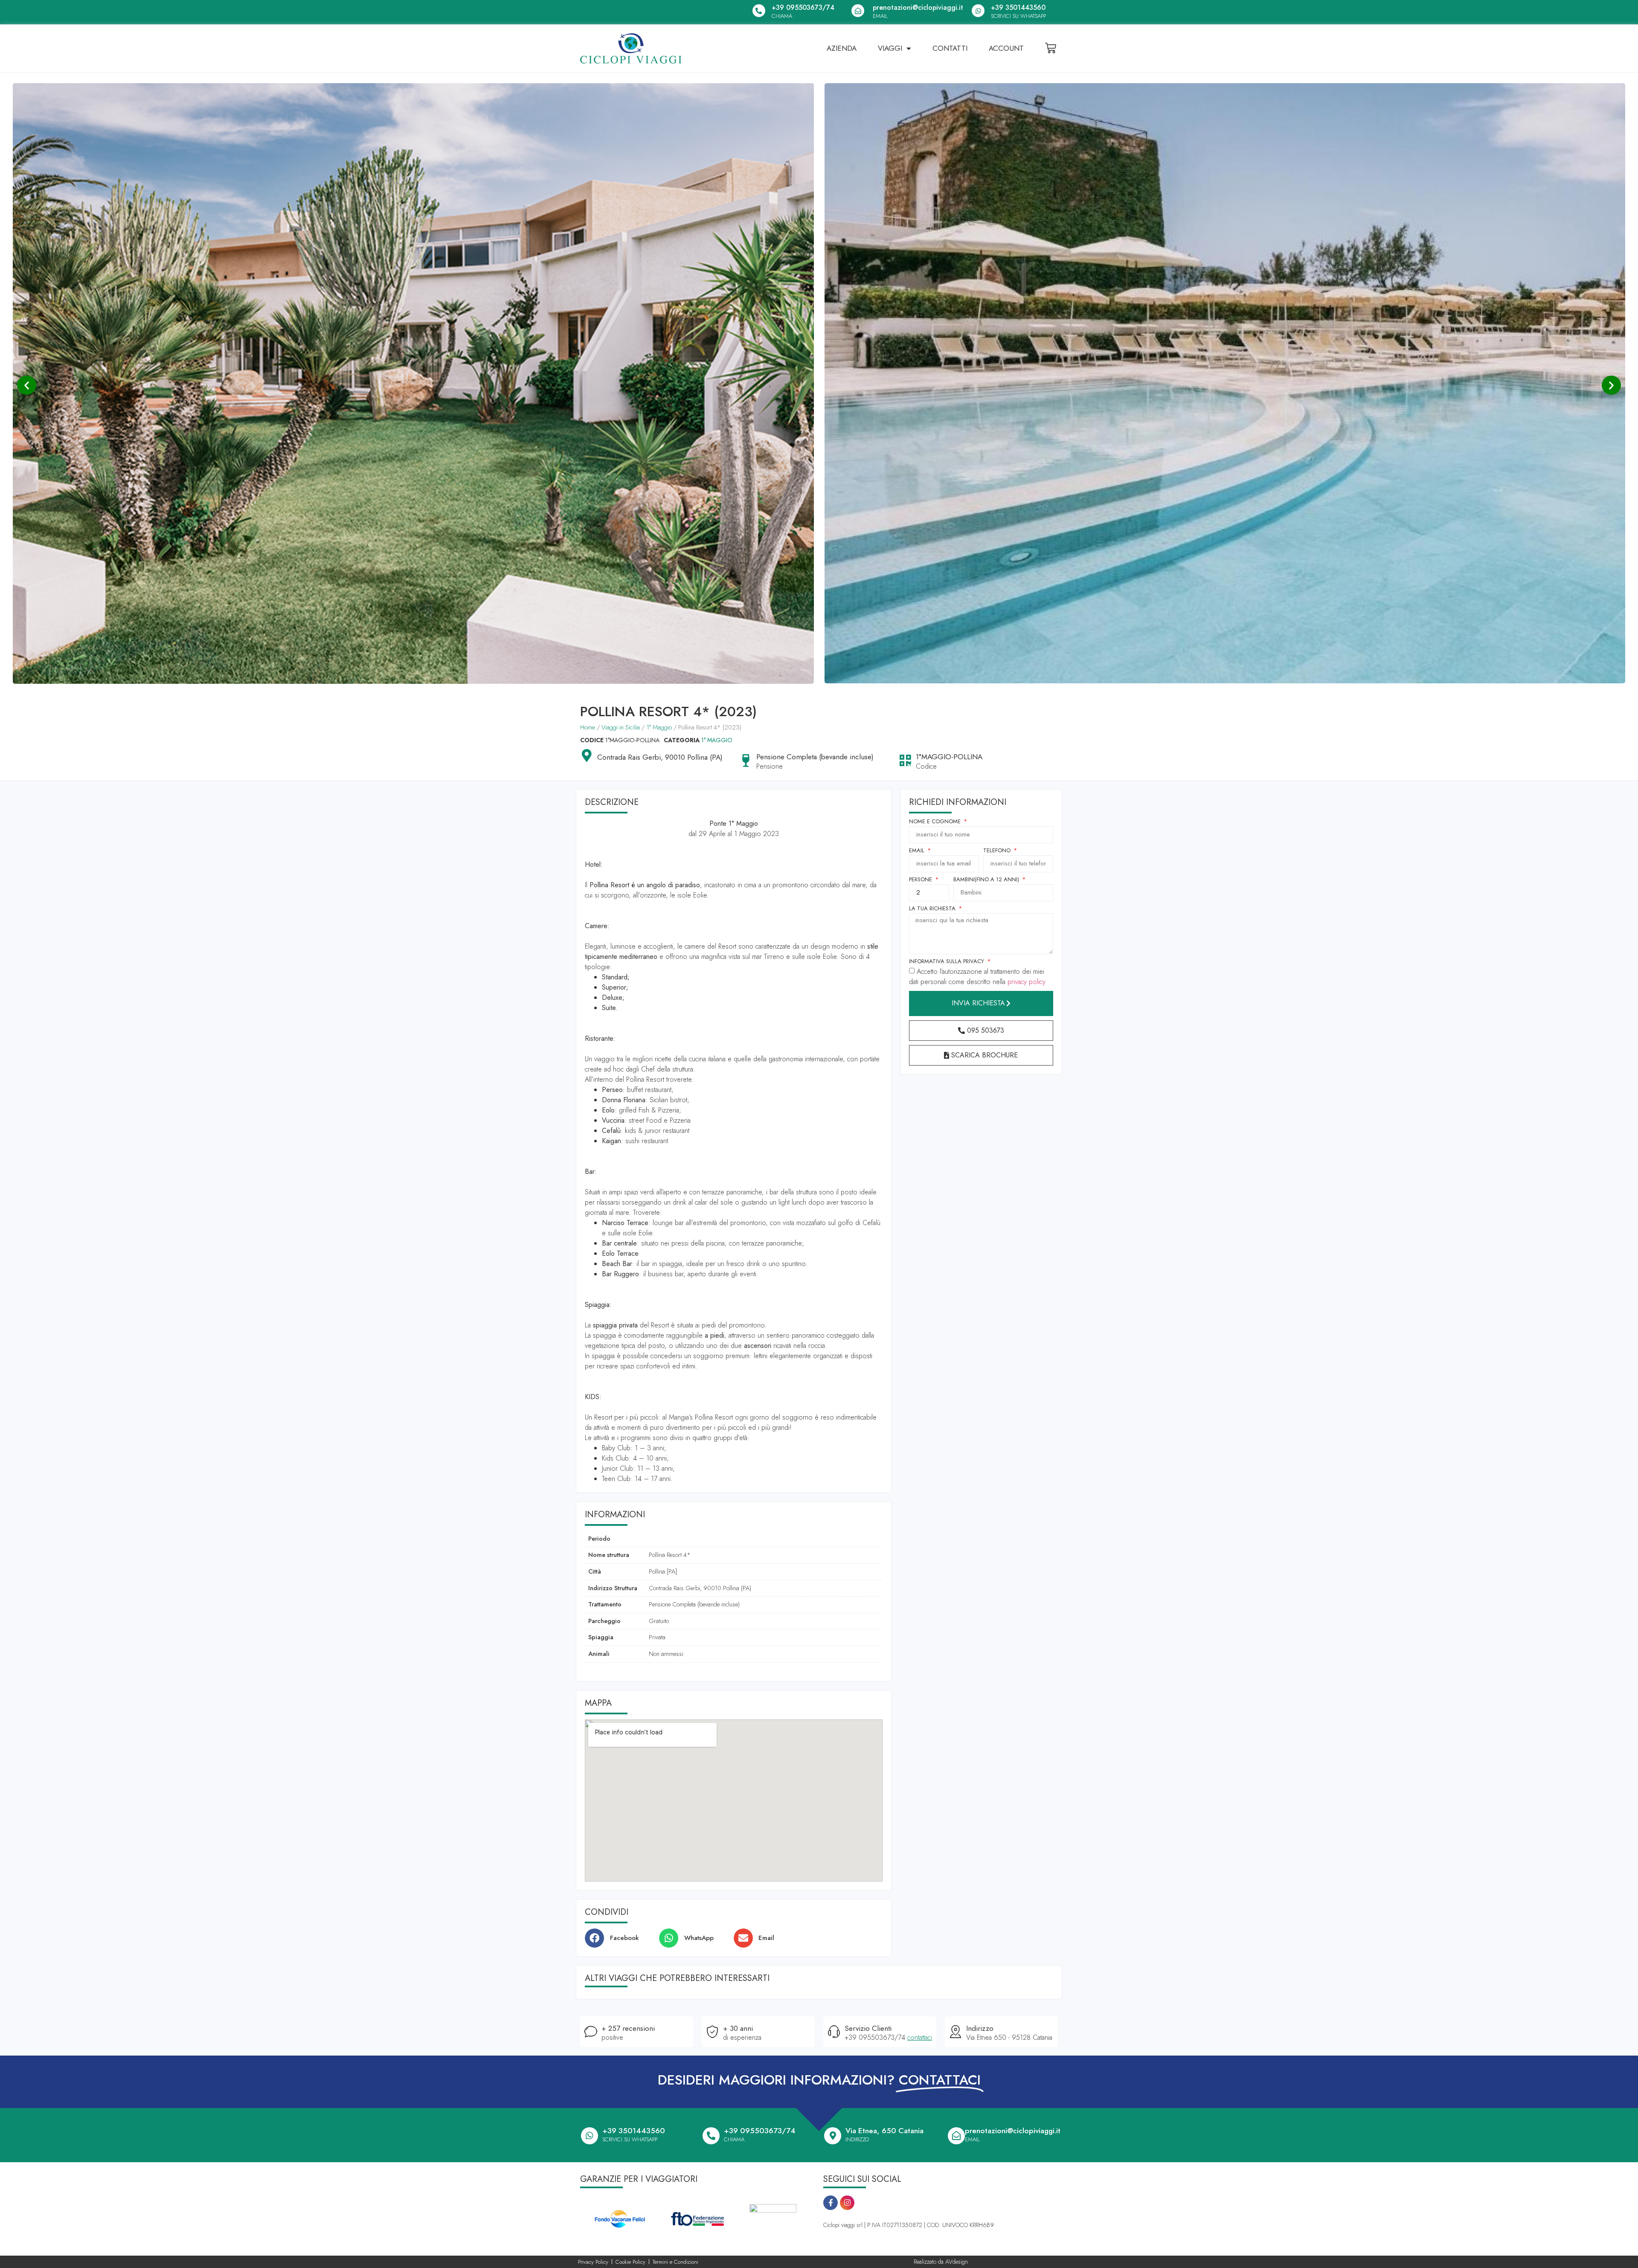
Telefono (998, 851)
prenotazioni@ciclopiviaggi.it (918, 7)
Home (588, 727)
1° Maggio (659, 727)
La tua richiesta (933, 909)
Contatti (950, 48)
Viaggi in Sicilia (621, 727)
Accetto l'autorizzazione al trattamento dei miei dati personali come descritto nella (977, 977)
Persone (921, 880)
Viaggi (890, 48)
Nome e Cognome (936, 822)
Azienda (842, 48)
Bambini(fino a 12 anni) (987, 880)
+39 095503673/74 (803, 7)
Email (918, 851)
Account (1006, 48)
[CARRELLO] (1051, 48)
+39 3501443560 (1018, 7)
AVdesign (957, 2262)
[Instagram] (847, 2203)
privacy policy (1027, 982)
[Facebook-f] (831, 2203)
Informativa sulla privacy (947, 962)
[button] (27, 385)
